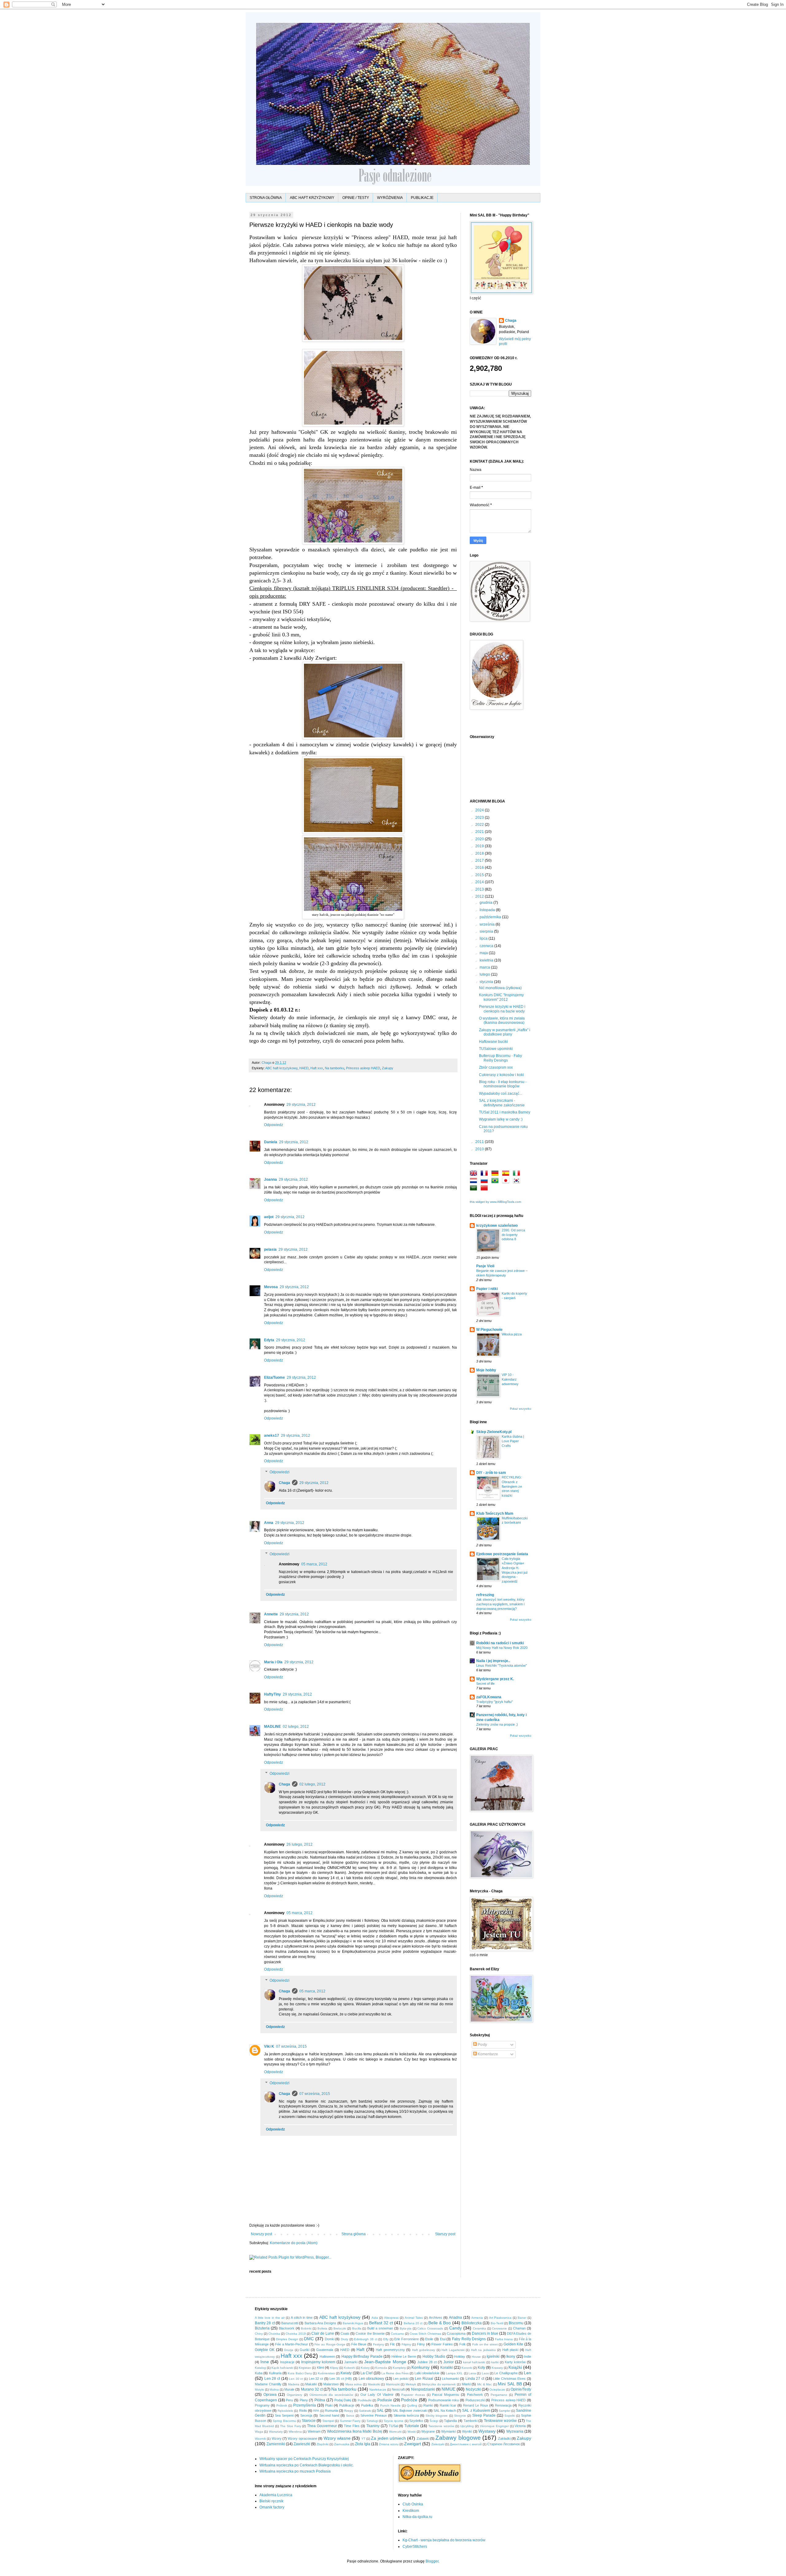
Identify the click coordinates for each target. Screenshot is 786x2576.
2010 (480, 1149)
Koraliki (447, 2368)
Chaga (284, 1483)
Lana (472, 2373)
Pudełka (367, 2405)
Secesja (306, 2415)
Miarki (466, 2384)
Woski (412, 2432)
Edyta (269, 1340)
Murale (289, 2389)
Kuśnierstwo (326, 2373)
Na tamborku (335, 1068)
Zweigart (412, 2444)
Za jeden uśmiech (388, 2438)
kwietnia (487, 960)
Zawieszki (302, 2444)
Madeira (294, 2384)
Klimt (320, 2368)
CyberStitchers (415, 2547)
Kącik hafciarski (282, 2368)
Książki (515, 2367)
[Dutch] (475, 1181)
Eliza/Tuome (274, 1377)
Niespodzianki (423, 2389)
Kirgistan (305, 2368)
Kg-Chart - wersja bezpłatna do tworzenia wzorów (444, 2540)
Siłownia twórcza (406, 2415)
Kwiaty (346, 2373)
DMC (309, 2339)
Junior (449, 2362)
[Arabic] (475, 1189)
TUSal (393, 2426)
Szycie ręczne (394, 2421)
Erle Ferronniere (407, 2339)
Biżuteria (262, 2328)
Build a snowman (380, 2328)
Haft (360, 2349)
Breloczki (340, 2328)
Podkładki (365, 2400)
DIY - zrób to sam (491, 1473)
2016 (480, 868)
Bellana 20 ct (413, 2323)
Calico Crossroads (430, 2328)
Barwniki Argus (353, 2323)
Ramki (428, 2405)
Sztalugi (372, 2421)
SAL (380, 2411)
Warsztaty (276, 2432)
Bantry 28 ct (265, 2323)
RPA (316, 2411)
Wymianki (448, 2431)
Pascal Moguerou (446, 2395)
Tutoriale (412, 2426)
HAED (304, 1068)
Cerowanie (499, 2328)
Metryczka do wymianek (439, 2384)
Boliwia (322, 2328)
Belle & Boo (440, 2323)
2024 (480, 810)
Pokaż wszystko (521, 1409)
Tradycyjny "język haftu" (494, 1702)
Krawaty (497, 2368)
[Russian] (485, 1181)
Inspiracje (287, 2362)
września (488, 924)
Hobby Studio (434, 2356)
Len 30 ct (296, 2379)
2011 (480, 1142)
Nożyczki (473, 2389)
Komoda (381, 2368)
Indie (528, 2356)
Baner (522, 2318)
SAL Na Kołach (445, 2411)
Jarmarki (351, 2362)
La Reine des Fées (395, 2373)
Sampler (504, 2411)
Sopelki (510, 2416)
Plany (304, 2400)
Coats (345, 2333)
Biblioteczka (472, 2323)
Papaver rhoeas (413, 2395)
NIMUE (448, 2389)
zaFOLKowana (489, 1697)
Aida (375, 2318)
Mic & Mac (484, 2384)
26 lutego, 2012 (300, 1844)
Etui (443, 2339)
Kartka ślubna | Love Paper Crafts (513, 1441)
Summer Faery (350, 2421)
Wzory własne (337, 2438)
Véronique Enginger (494, 2426)
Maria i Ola (273, 1662)
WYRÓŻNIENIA (390, 198)
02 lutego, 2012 (296, 1727)
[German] (496, 1174)
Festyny (379, 2344)
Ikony (511, 2356)
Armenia (477, 2318)
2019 (480, 846)
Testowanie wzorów (500, 2421)
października (491, 917)
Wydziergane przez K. (495, 1679)
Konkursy (420, 2367)
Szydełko (416, 2421)
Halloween (327, 2356)
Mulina (274, 2390)
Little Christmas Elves (509, 2379)
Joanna (270, 1179)
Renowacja (503, 2405)
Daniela (271, 1142)
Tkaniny (373, 2426)
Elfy (386, 2339)
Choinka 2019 (296, 2334)
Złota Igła (363, 2444)
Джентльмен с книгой (466, 2444)
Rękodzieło (285, 2411)
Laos (485, 2373)
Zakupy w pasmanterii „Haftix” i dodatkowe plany (505, 1032)
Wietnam (314, 2431)
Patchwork (475, 2395)
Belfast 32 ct (381, 2323)
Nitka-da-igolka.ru (417, 2517)
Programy (262, 2405)
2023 (480, 818)
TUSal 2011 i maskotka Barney (505, 1112)
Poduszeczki (475, 2400)
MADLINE (272, 1727)
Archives (436, 2318)
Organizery (294, 2395)
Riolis (303, 2411)
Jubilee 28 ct (427, 2362)
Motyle (259, 2390)
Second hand (329, 2415)
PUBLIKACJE (422, 198)
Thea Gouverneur (322, 2426)
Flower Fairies (442, 2344)
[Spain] (507, 1174)
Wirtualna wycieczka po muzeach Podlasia (295, 2471)
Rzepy (349, 2411)
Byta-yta (406, 2328)
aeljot (269, 1217)
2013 (480, 889)
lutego (485, 974)
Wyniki (467, 2431)
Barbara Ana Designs (321, 2323)
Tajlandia (450, 2421)
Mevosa (271, 1287)
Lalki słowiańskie (427, 2373)
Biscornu (516, 2323)
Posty (482, 2045)
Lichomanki (450, 2379)
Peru (289, 2400)
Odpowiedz (274, 1125)
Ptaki (329, 2405)
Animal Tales (414, 2318)
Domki (330, 2339)
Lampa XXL (454, 2373)
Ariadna (455, 2318)
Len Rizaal (424, 2379)
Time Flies (352, 2426)
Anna (269, 1523)
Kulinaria (275, 2373)
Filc (393, 2344)
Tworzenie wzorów (441, 2426)
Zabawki (423, 2438)
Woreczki (395, 2432)
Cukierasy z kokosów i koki (501, 1075)
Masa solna (354, 2384)
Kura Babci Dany (300, 2373)
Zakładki (504, 2438)
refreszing (485, 1595)
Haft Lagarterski (453, 2350)
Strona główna (354, 2234)
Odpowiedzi (280, 1472)
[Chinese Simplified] (485, 1189)
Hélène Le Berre (404, 2356)
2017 (480, 861)
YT (363, 2439)
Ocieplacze (497, 2390)
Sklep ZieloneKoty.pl (494, 1432)
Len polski (401, 2379)
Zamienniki (276, 2444)
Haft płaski (510, 2350)
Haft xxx (317, 1068)
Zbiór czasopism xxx (496, 1067)
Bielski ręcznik (271, 2501)
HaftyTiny (272, 1694)
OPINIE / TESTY (356, 198)
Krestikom (411, 2511)
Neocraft (398, 2389)
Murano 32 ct (312, 2389)
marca (485, 967)
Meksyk (411, 2384)
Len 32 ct (316, 2379)
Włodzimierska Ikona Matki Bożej (355, 2431)
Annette (271, 1614)
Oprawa (270, 2395)
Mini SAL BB (510, 2384)
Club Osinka (413, 2504)
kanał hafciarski (474, 2362)
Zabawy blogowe (458, 2438)
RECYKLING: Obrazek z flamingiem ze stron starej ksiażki (512, 1486)
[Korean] (518, 1181)
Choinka (274, 2334)
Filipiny (406, 2344)
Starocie (309, 2421)
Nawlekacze (378, 2390)
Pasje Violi (485, 1266)
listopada (488, 910)
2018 (480, 853)
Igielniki (493, 2356)
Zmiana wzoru (389, 2444)
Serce (350, 2416)
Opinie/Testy (521, 2389)
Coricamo (397, 2334)
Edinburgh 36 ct (366, 2339)
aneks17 (272, 1436)
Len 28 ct (272, 2379)
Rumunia (331, 2411)
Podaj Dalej (343, 2400)
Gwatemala (325, 2350)
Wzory (277, 2438)
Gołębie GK (265, 2350)
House (476, 2357)
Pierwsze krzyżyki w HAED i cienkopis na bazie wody (502, 1009)
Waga (259, 2432)
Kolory (365, 2368)
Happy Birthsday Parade (362, 2356)
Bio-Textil (497, 2323)
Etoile (429, 2339)
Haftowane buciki (493, 1042)
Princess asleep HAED (363, 1068)
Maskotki (374, 2384)
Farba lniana (504, 2339)
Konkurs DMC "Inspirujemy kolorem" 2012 (501, 997)
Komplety (399, 2368)
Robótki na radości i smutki (500, 1643)
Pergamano (499, 2395)
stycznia (487, 982)
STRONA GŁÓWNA (266, 198)
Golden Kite (514, 2344)
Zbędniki (323, 2444)
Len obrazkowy (372, 2379)
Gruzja (289, 2350)
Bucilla (357, 2328)
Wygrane (428, 2431)
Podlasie (385, 2400)
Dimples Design (287, 2339)
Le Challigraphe (506, 2373)
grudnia (486, 903)
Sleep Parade (484, 2415)
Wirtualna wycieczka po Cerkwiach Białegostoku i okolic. (307, 2465)
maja (484, 953)
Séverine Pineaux (374, 2415)
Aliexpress (391, 2318)
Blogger (432, 2561)
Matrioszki (393, 2384)
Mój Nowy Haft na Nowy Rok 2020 (502, 1648)
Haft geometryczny (390, 2350)
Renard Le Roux (476, 2405)
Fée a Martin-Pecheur (292, 2344)
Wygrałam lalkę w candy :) (501, 1119)
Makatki (311, 2384)
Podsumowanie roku (444, 2400)
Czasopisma (456, 2333)
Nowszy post (261, 2234)
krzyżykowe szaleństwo (497, 1226)
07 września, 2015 (291, 2046)
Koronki (467, 2368)
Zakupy (388, 1068)
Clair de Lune (323, 2333)
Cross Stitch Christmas (425, 2334)
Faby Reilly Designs (469, 2339)
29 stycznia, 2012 (301, 1105)
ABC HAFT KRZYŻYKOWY (312, 198)
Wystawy (487, 2431)
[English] (475, 1174)
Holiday (460, 2356)
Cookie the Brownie (370, 2333)
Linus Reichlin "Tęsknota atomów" (502, 1665)
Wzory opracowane (302, 2438)
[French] (485, 1174)
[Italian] (518, 1174)
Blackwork (287, 2328)
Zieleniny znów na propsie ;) (497, 1724)
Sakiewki (365, 2411)
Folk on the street (485, 2344)
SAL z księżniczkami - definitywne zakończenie (502, 1103)
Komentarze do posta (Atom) (294, 2243)
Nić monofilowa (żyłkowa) (500, 988)
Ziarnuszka (342, 2444)
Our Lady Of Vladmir (377, 2395)
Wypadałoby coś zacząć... (500, 1094)
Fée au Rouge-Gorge (330, 2344)
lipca (484, 938)
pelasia (270, 1249)
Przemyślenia (305, 2405)
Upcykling (467, 2426)
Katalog (260, 2368)
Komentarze (487, 2054)
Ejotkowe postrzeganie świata (502, 1554)
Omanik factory (272, 2507)
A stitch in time (302, 2318)
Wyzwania (515, 2431)
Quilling (412, 2405)
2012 (480, 896)
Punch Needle (390, 2405)
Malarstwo (331, 2384)
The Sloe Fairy (291, 2426)
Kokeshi (350, 2368)
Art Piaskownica (500, 2318)
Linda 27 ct (475, 2379)
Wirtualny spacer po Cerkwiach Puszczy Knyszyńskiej (304, 2459)
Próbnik (282, 2405)
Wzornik (260, 2439)
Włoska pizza (512, 1334)
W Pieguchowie (489, 1330)
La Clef (366, 2373)
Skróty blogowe (437, 2416)
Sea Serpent (284, 2415)
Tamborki (471, 2421)
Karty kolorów (515, 2362)
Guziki (304, 2350)
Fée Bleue (359, 2344)
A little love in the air (270, 2318)
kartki (495, 2362)
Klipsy (334, 2368)
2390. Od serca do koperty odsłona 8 (513, 1235)
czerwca (487, 946)
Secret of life (485, 1684)
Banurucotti (290, 2323)
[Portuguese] (496, 1181)
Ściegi (434, 2421)
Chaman (519, 2328)
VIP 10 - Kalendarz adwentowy (510, 1379)
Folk (463, 2344)
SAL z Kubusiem (476, 2411)
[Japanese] (507, 1181)
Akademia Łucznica (276, 2495)
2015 (480, 875)
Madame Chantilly (268, 2384)
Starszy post (445, 2234)
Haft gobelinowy (424, 2350)
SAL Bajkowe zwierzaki (410, 2411)
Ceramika (479, 2328)
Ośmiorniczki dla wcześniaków (331, 2395)
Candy (455, 2328)
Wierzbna (295, 2432)
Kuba (259, 2373)
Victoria (520, 2426)
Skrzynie (460, 2416)
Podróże (409, 2400)
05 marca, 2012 (314, 1564)
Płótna (320, 2400)
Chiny (259, 2334)
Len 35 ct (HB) (341, 2379)
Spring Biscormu (284, 2421)
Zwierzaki (438, 2444)
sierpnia (487, 931)
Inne (265, 2362)
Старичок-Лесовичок (504, 2444)
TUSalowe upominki (496, 1049)
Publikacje (347, 2405)
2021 (480, 832)
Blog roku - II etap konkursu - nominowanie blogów (503, 1084)
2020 (480, 839)
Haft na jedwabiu (483, 2350)
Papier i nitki (487, 1289)
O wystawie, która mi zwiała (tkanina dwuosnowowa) (502, 1020)
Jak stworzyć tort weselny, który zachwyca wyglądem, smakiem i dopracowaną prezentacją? (500, 1604)
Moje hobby (486, 1370)
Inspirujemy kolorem (318, 2362)
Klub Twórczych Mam (495, 1513)
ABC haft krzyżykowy (281, 1068)
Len (527, 2373)
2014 (480, 882)
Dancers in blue (485, 2333)
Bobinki (306, 2328)
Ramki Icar (448, 2405)
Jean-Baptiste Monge (385, 2362)
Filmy (421, 2344)
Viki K (269, 2046)
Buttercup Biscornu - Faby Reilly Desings (500, 1058)
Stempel (328, 2421)
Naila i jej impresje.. (493, 1661)
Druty (344, 2339)
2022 (480, 825)
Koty (481, 2368)
